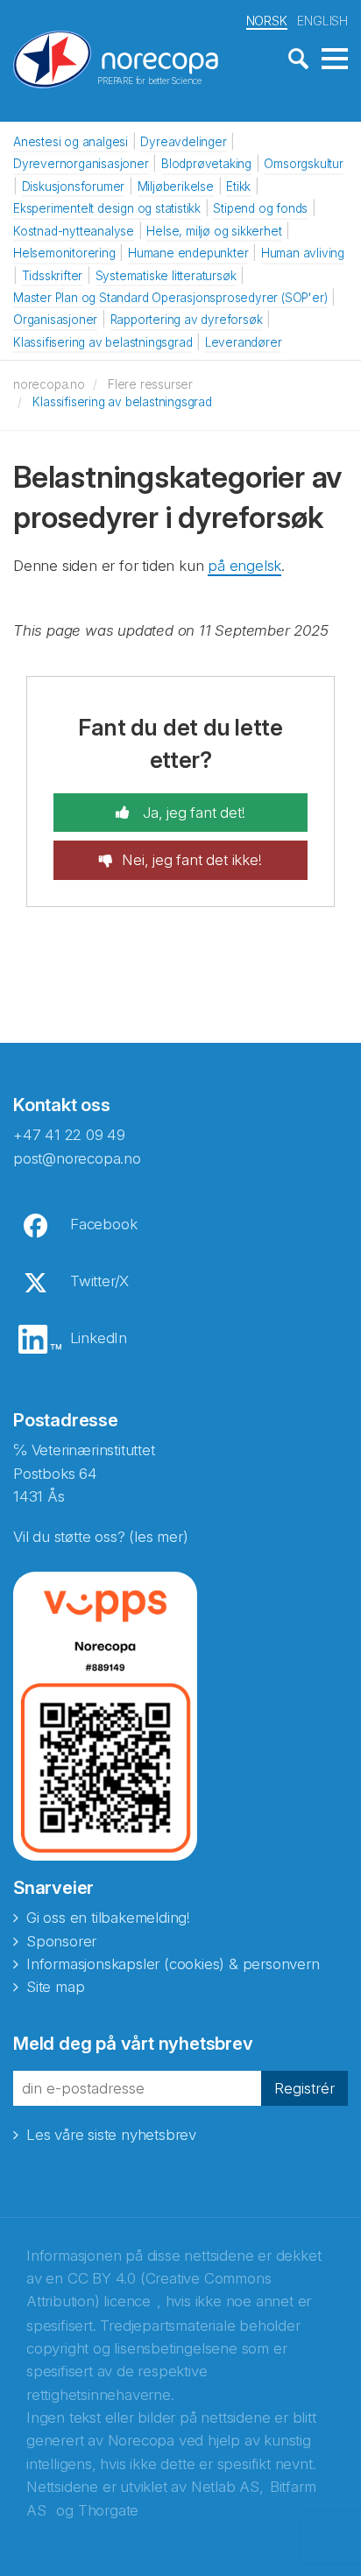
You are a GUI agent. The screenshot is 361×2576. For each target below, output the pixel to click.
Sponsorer (61, 1941)
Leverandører (244, 342)
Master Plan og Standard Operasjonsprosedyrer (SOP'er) (170, 298)
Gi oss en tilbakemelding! (108, 1918)
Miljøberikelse (176, 187)
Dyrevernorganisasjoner (81, 164)
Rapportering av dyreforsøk (187, 320)
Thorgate (108, 2510)
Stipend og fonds (260, 208)
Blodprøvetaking (206, 164)
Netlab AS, (227, 2487)
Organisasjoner (55, 320)
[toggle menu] (335, 60)
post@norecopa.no (77, 1158)
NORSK (267, 21)
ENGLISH (322, 21)
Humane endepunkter (188, 253)
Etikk (238, 187)
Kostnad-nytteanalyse (74, 231)
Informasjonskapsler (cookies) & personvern (173, 1964)
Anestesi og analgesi (71, 142)
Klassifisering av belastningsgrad (103, 342)
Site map (55, 1987)
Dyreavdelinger (183, 142)
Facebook (103, 1224)
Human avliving (303, 253)
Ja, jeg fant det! (191, 813)
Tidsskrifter (53, 276)
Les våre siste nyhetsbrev (111, 2135)
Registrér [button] (304, 2088)
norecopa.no (49, 384)
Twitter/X (99, 1281)
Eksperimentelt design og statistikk (107, 208)
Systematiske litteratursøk (166, 276)
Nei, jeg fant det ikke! (191, 860)
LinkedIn (99, 1338)
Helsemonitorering (64, 253)
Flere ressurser (150, 384)
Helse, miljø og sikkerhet (214, 231)
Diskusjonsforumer (74, 187)
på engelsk (244, 566)
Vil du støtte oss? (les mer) (100, 1537)
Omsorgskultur (303, 164)
